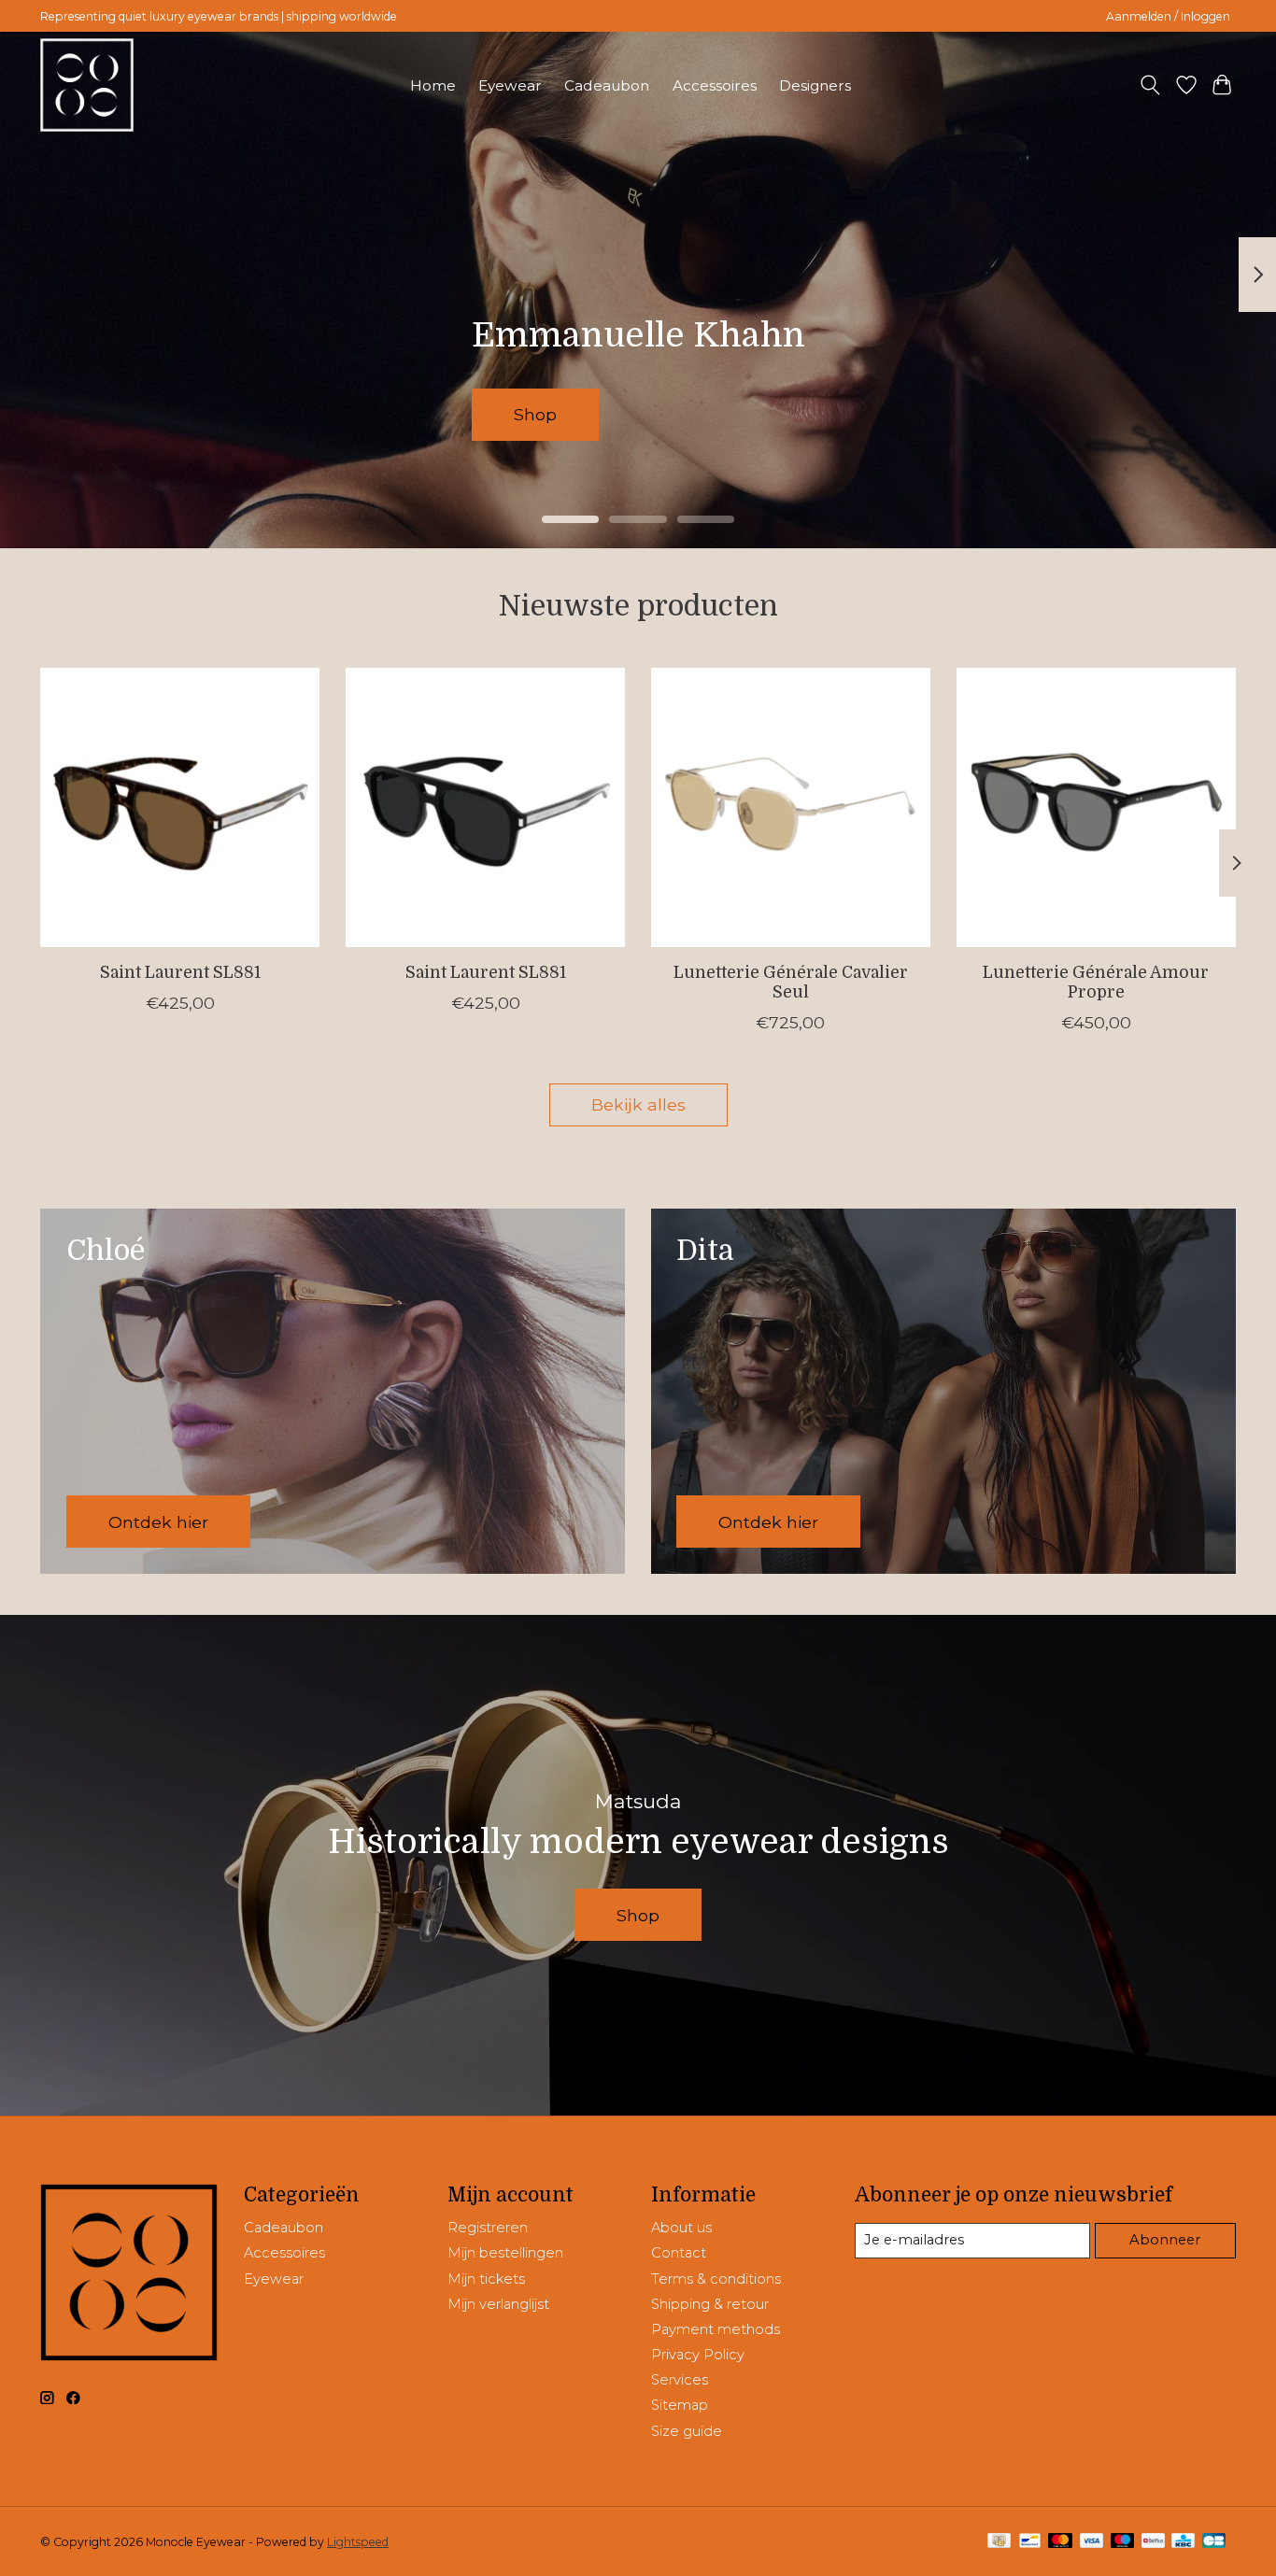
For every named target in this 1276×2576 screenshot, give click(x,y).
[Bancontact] (1030, 2542)
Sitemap (680, 2405)
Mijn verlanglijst (498, 2304)
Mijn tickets (486, 2279)
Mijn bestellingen (505, 2253)
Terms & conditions (716, 2279)
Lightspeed (358, 2542)
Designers (815, 85)
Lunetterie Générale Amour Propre (1096, 982)
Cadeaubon (607, 85)
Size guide (687, 2431)
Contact (679, 2253)
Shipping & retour (710, 2304)
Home (433, 85)
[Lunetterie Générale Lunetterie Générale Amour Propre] (1096, 807)
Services (680, 2380)
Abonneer (1165, 2240)
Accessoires (715, 85)
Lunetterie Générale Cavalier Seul (791, 982)
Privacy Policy (698, 2355)
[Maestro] (1123, 2542)
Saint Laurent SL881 (180, 972)
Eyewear (510, 85)
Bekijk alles (638, 1104)
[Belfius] (1153, 2542)
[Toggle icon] (1150, 85)
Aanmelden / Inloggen (1168, 16)
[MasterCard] (1060, 2542)
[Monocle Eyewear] (87, 85)
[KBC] (1183, 2542)
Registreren (488, 2228)
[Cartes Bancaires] (1214, 2542)
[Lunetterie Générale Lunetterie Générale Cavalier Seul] (791, 807)
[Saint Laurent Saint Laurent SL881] (180, 807)
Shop (588, 414)
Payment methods (716, 2329)
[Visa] (1092, 2542)
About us (681, 2228)
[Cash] (999, 2542)
